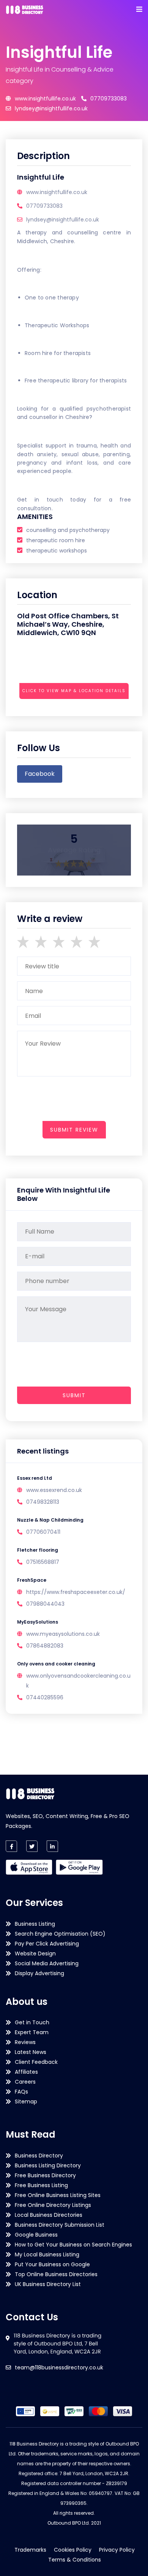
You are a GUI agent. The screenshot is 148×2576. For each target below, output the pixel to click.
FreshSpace (32, 1580)
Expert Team (32, 2032)
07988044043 (45, 1604)
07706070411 (43, 1532)
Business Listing (35, 1924)
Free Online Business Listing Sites (58, 2195)
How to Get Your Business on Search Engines (73, 2245)
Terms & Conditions (75, 2560)
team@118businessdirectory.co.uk (59, 2367)
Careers (25, 2082)
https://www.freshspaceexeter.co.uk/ (76, 1592)
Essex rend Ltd (35, 1478)
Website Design (35, 1953)
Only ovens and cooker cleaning (56, 1664)
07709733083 (109, 99)
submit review (74, 1130)
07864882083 (45, 1646)
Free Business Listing (41, 2185)
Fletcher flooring (38, 1550)
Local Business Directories (49, 2215)
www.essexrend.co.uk (54, 1490)
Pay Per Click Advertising (47, 1944)
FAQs (21, 2092)
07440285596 (45, 1697)
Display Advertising (39, 1973)
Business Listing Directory (48, 2165)
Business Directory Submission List (60, 2225)
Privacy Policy (117, 2550)
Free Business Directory (45, 2175)
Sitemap (26, 2102)
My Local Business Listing (47, 2254)
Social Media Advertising (47, 1963)
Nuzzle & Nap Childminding (50, 1520)
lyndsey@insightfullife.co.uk (51, 108)
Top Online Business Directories (56, 2274)
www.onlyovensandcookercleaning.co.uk (78, 1681)
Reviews (25, 2042)
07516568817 (43, 1562)
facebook (40, 774)
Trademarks (30, 2550)
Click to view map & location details (74, 691)
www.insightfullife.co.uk (45, 99)
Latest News (31, 2052)
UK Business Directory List (48, 2284)
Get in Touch (32, 2022)
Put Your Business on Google (52, 2264)
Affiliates (26, 2072)
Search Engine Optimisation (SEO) (60, 1934)
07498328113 (43, 1502)
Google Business (36, 2235)
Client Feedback (36, 2062)
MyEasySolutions (38, 1622)
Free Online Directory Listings (53, 2205)
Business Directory (39, 2156)
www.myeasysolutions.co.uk (63, 1634)
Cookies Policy (73, 2550)
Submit (74, 1395)
